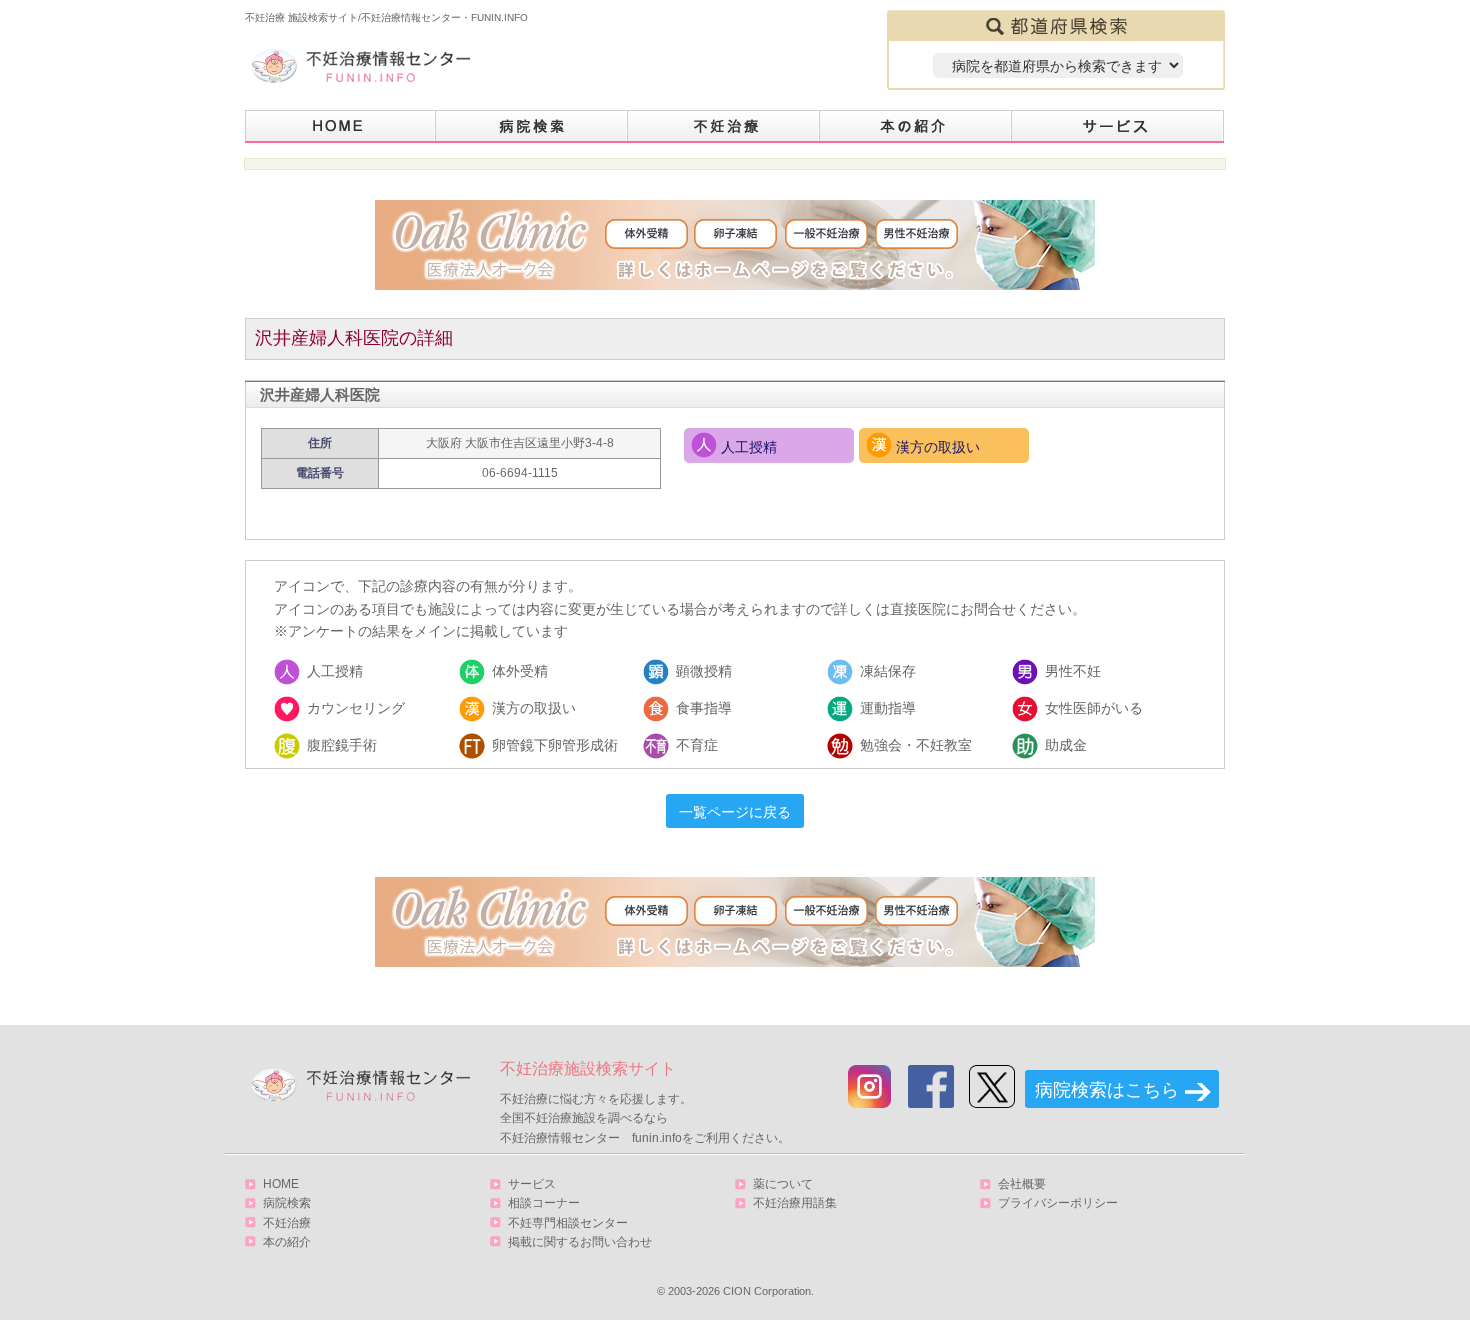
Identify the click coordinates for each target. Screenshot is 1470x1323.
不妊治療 (287, 1223)
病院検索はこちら (1107, 1090)
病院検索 (532, 126)
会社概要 (1022, 1184)
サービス (1118, 126)
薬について (783, 1184)
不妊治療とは (724, 126)
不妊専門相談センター (568, 1223)
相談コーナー (544, 1203)
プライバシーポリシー (1058, 1203)
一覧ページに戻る (735, 812)
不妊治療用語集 (795, 1203)
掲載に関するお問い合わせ (580, 1242)
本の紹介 (916, 126)
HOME (340, 126)
